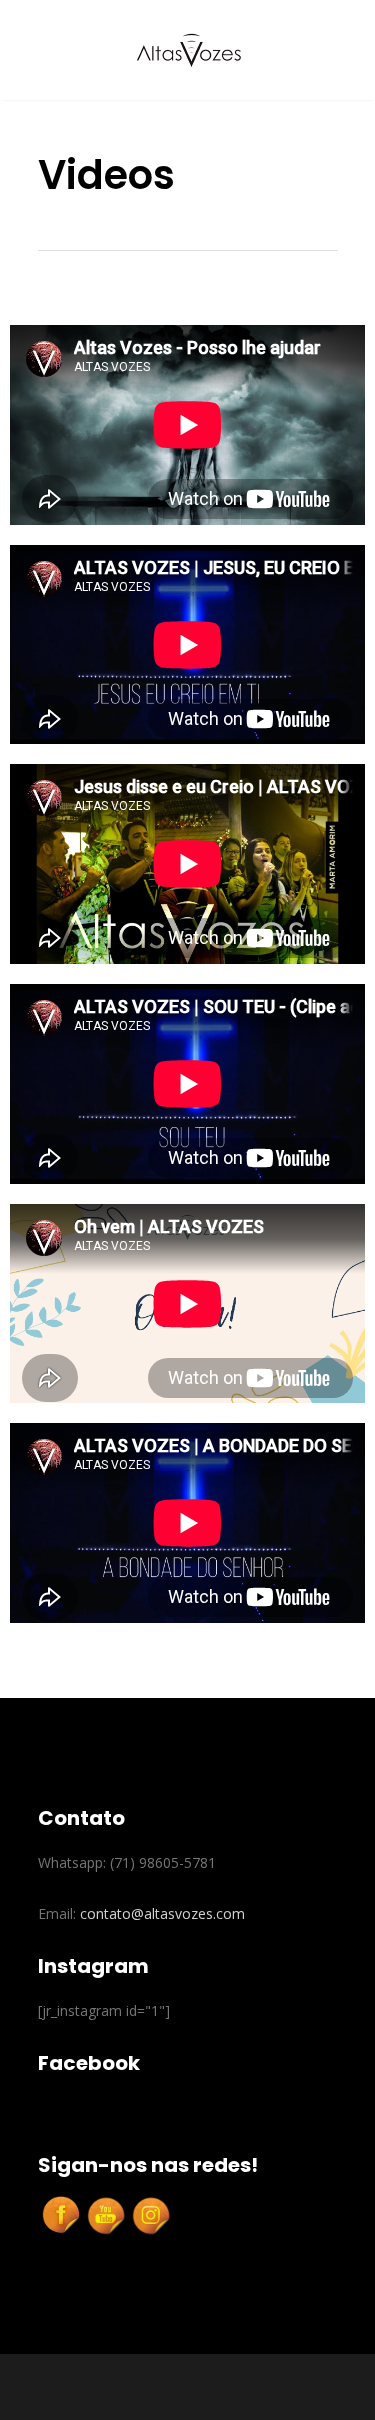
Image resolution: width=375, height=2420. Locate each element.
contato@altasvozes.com (162, 1913)
